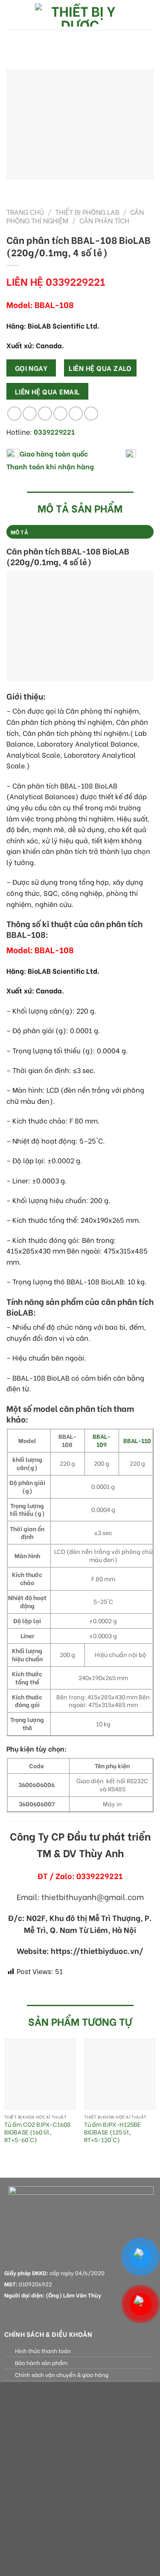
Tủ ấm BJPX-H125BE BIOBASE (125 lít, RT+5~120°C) (112, 2132)
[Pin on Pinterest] (76, 414)
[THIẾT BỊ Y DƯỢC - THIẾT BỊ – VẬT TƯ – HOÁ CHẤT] (80, 15)
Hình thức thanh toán (43, 2351)
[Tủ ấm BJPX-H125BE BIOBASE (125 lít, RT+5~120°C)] (120, 2074)
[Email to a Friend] (60, 414)
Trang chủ (25, 212)
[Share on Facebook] (30, 414)
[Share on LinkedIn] (91, 414)
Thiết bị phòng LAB (87, 212)
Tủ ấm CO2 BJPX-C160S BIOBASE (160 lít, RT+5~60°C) (37, 2132)
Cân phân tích (104, 220)
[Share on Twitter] (45, 414)
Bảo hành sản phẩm (41, 2363)
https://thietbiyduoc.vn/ (97, 1951)
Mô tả (19, 532)
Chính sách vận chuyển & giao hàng (62, 2374)
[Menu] (12, 15)
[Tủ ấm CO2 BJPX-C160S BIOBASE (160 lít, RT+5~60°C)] (40, 2074)
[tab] (80, 532)
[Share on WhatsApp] (14, 414)
